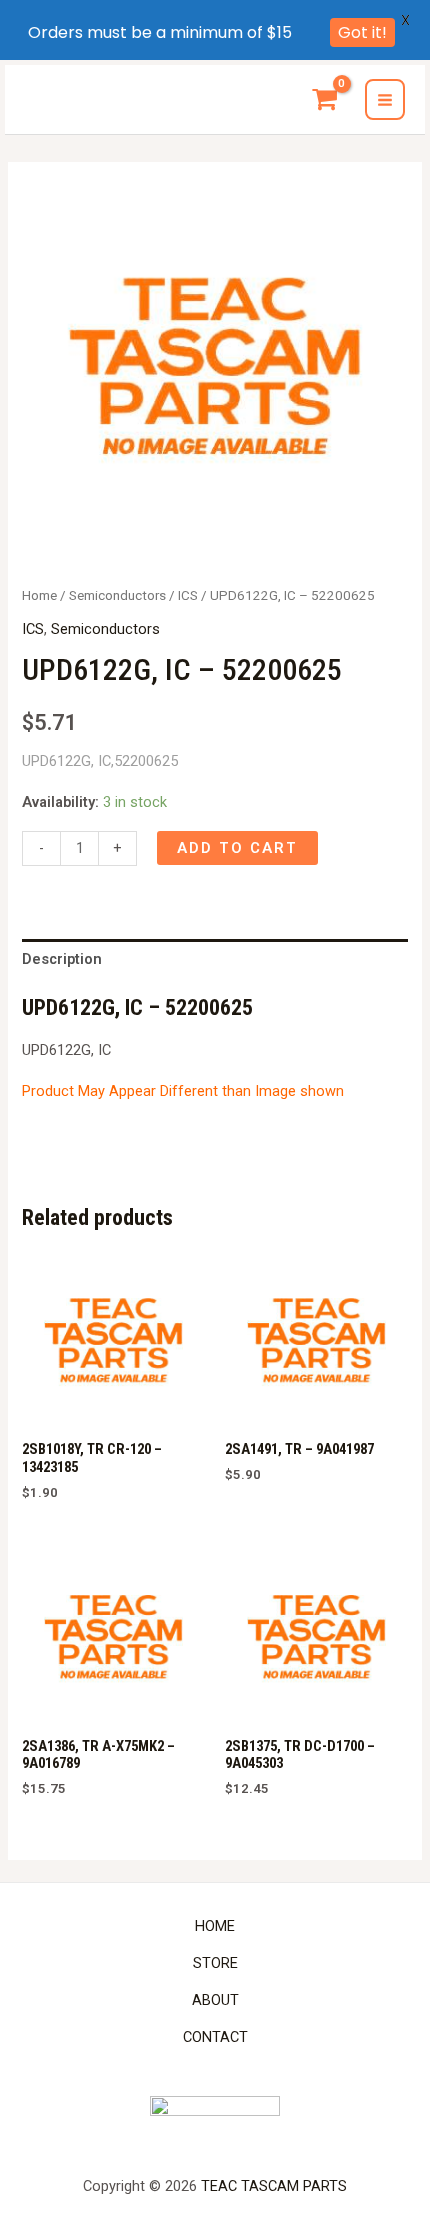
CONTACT (215, 2037)
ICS (188, 595)
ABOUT (215, 2000)
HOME (215, 1926)
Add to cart (237, 848)
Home (39, 595)
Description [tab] (62, 959)
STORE (215, 1963)
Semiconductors (117, 595)
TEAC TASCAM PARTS (274, 2186)
